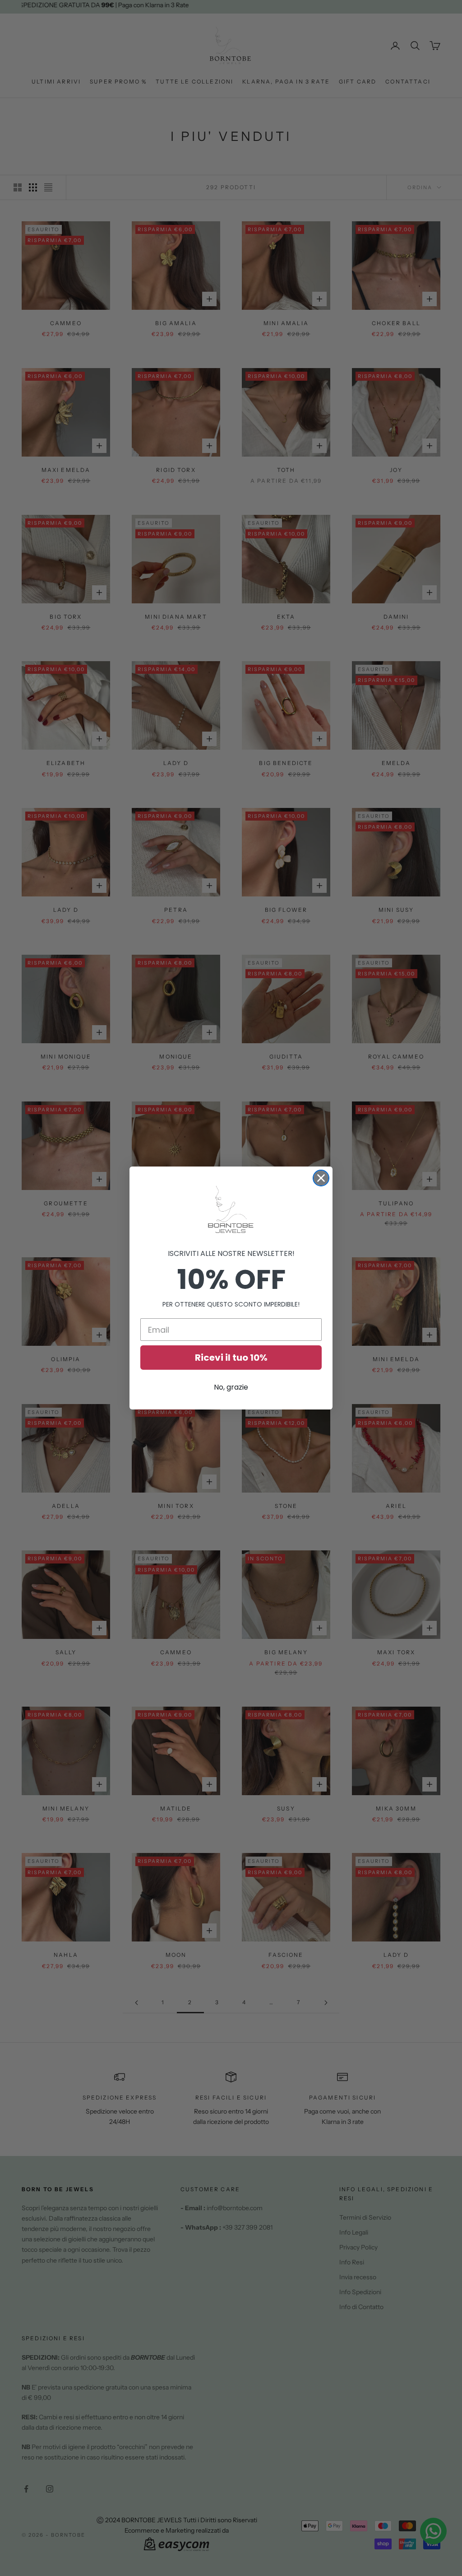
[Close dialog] (321, 1178)
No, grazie (231, 1387)
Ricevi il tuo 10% (231, 1358)
